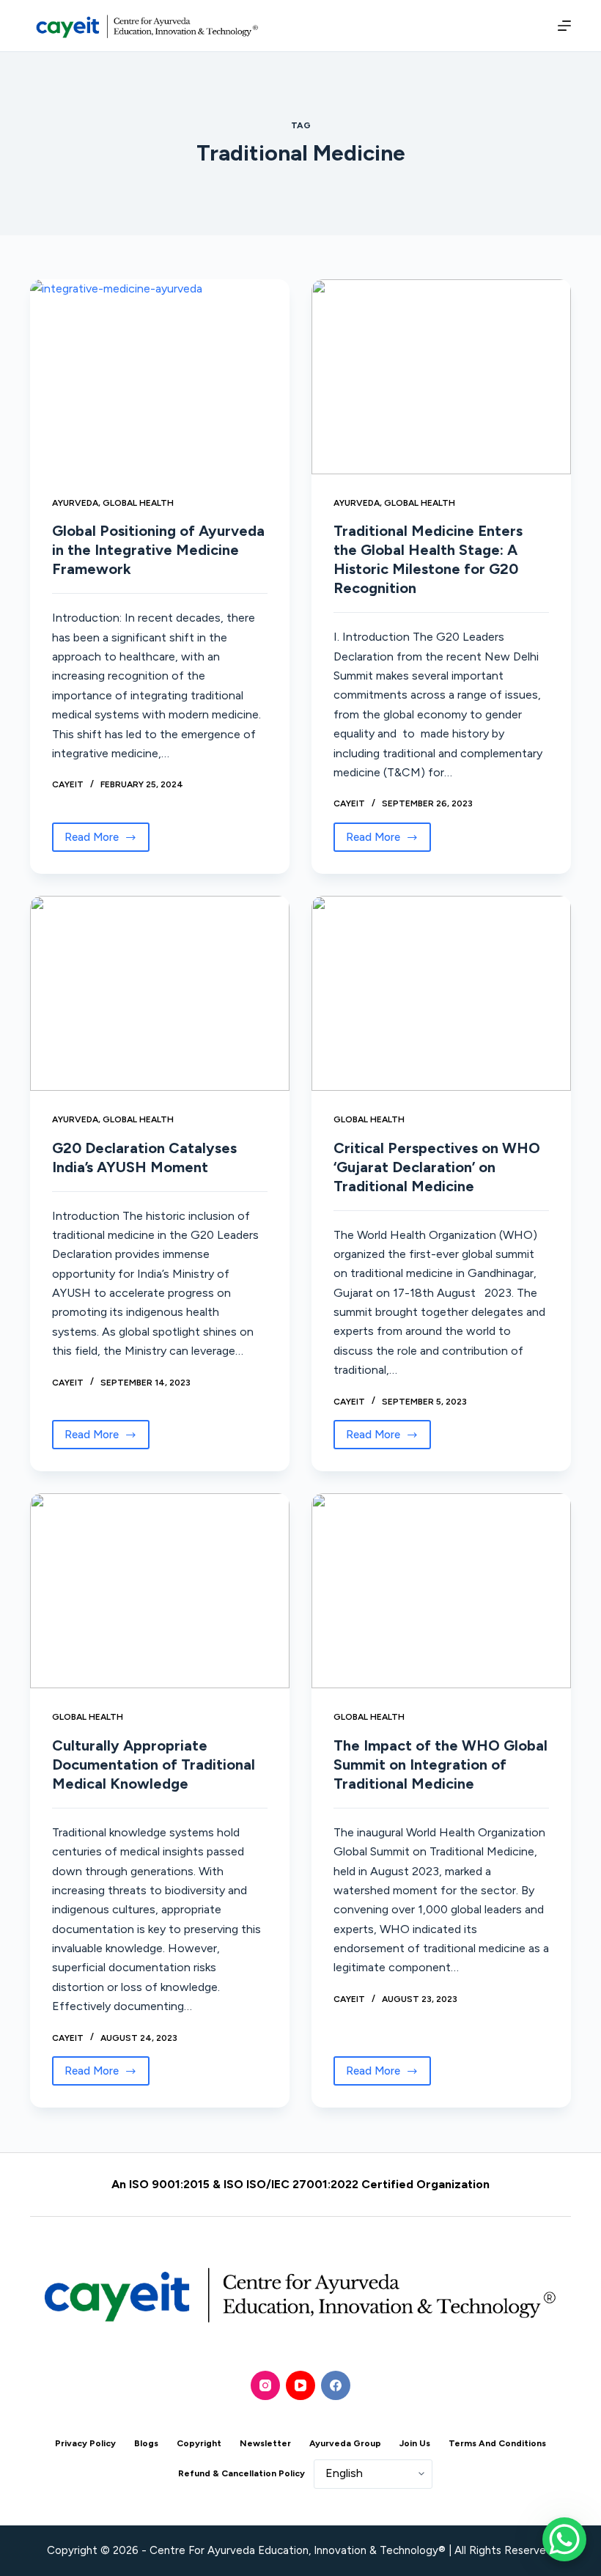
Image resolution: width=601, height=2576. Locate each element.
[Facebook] (336, 2385)
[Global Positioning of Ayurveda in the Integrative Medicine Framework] (160, 377)
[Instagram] (265, 2385)
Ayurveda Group (345, 2443)
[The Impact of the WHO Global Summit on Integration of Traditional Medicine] (441, 1591)
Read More (107, 833)
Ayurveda (75, 503)
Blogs (146, 2443)
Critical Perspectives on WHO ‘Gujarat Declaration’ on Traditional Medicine (437, 1167)
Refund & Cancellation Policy (241, 2473)
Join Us (415, 2443)
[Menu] (561, 26)
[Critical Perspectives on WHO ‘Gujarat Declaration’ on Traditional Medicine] (441, 993)
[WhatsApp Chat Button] (564, 2539)
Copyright (199, 2443)
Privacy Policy (85, 2443)
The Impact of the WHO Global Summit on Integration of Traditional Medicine (440, 1764)
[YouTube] (300, 2385)
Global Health (138, 503)
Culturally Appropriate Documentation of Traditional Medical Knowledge (154, 1764)
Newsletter (265, 2443)
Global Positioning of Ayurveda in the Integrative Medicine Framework (158, 550)
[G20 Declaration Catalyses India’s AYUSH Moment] (160, 993)
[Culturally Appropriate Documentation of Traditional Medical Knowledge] (160, 1591)
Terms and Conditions (497, 2443)
